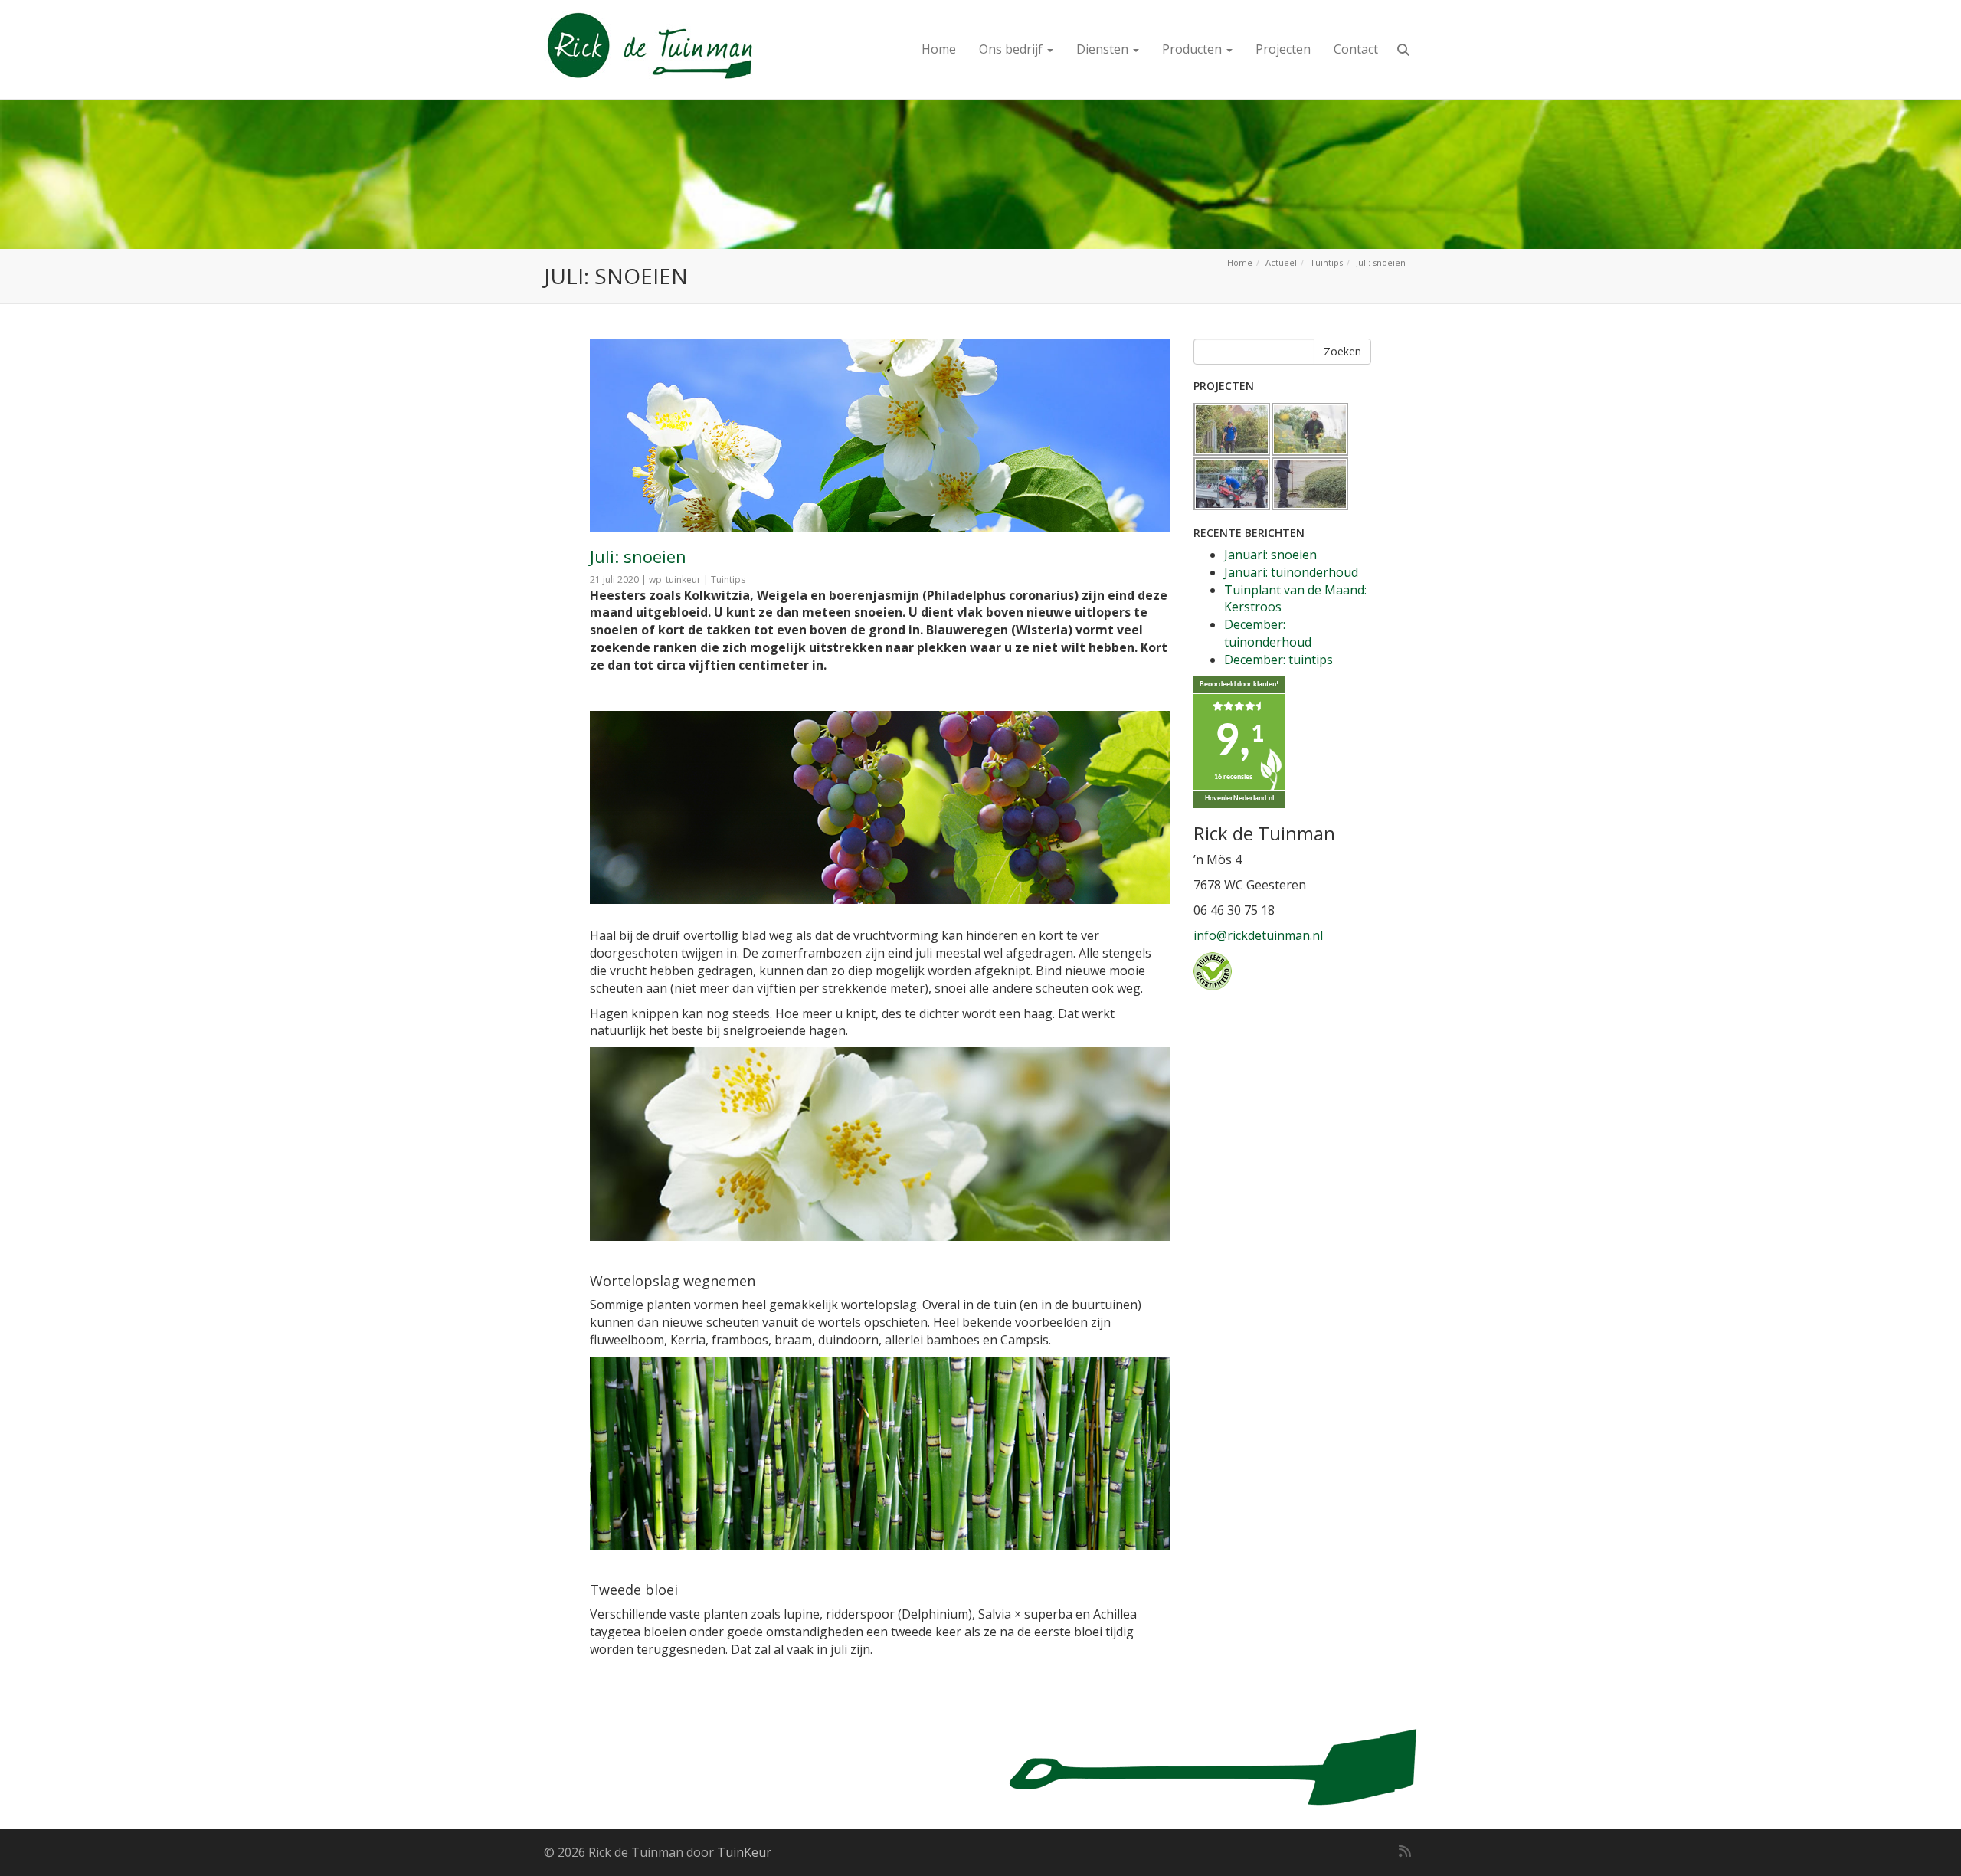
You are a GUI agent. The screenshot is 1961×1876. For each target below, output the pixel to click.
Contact (1356, 49)
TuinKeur (744, 1852)
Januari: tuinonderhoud (1291, 572)
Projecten (1283, 49)
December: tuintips (1278, 660)
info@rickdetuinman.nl (1258, 935)
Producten (1193, 49)
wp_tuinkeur (675, 579)
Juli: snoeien (638, 556)
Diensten (1104, 49)
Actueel (1281, 262)
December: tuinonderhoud (1268, 633)
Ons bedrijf (1012, 49)
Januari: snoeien (1270, 555)
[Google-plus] (1377, 1851)
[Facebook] (1354, 1851)
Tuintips (1326, 262)
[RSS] (1405, 1851)
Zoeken (1342, 351)
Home (939, 49)
